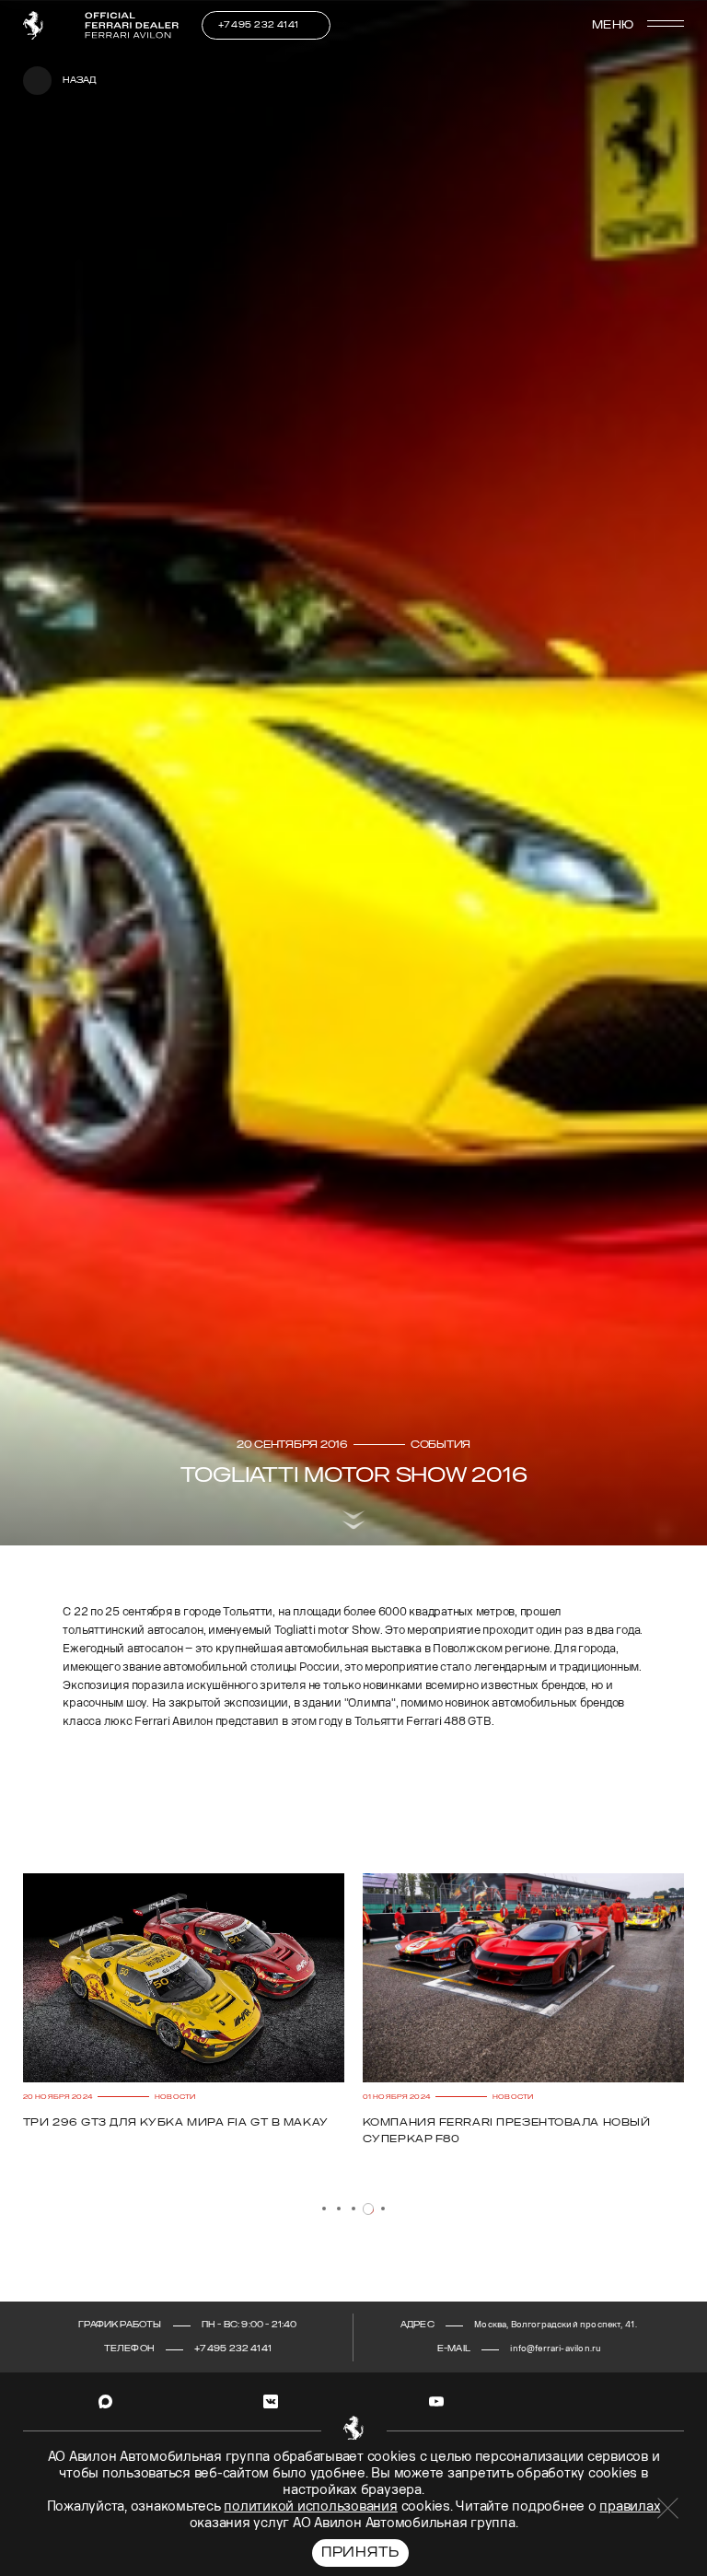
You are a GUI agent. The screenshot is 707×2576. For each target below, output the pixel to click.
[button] (324, 2209)
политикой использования (310, 2506)
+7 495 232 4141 (259, 25)
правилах (630, 2506)
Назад (79, 80)
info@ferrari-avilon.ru (555, 2349)
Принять (360, 2553)
